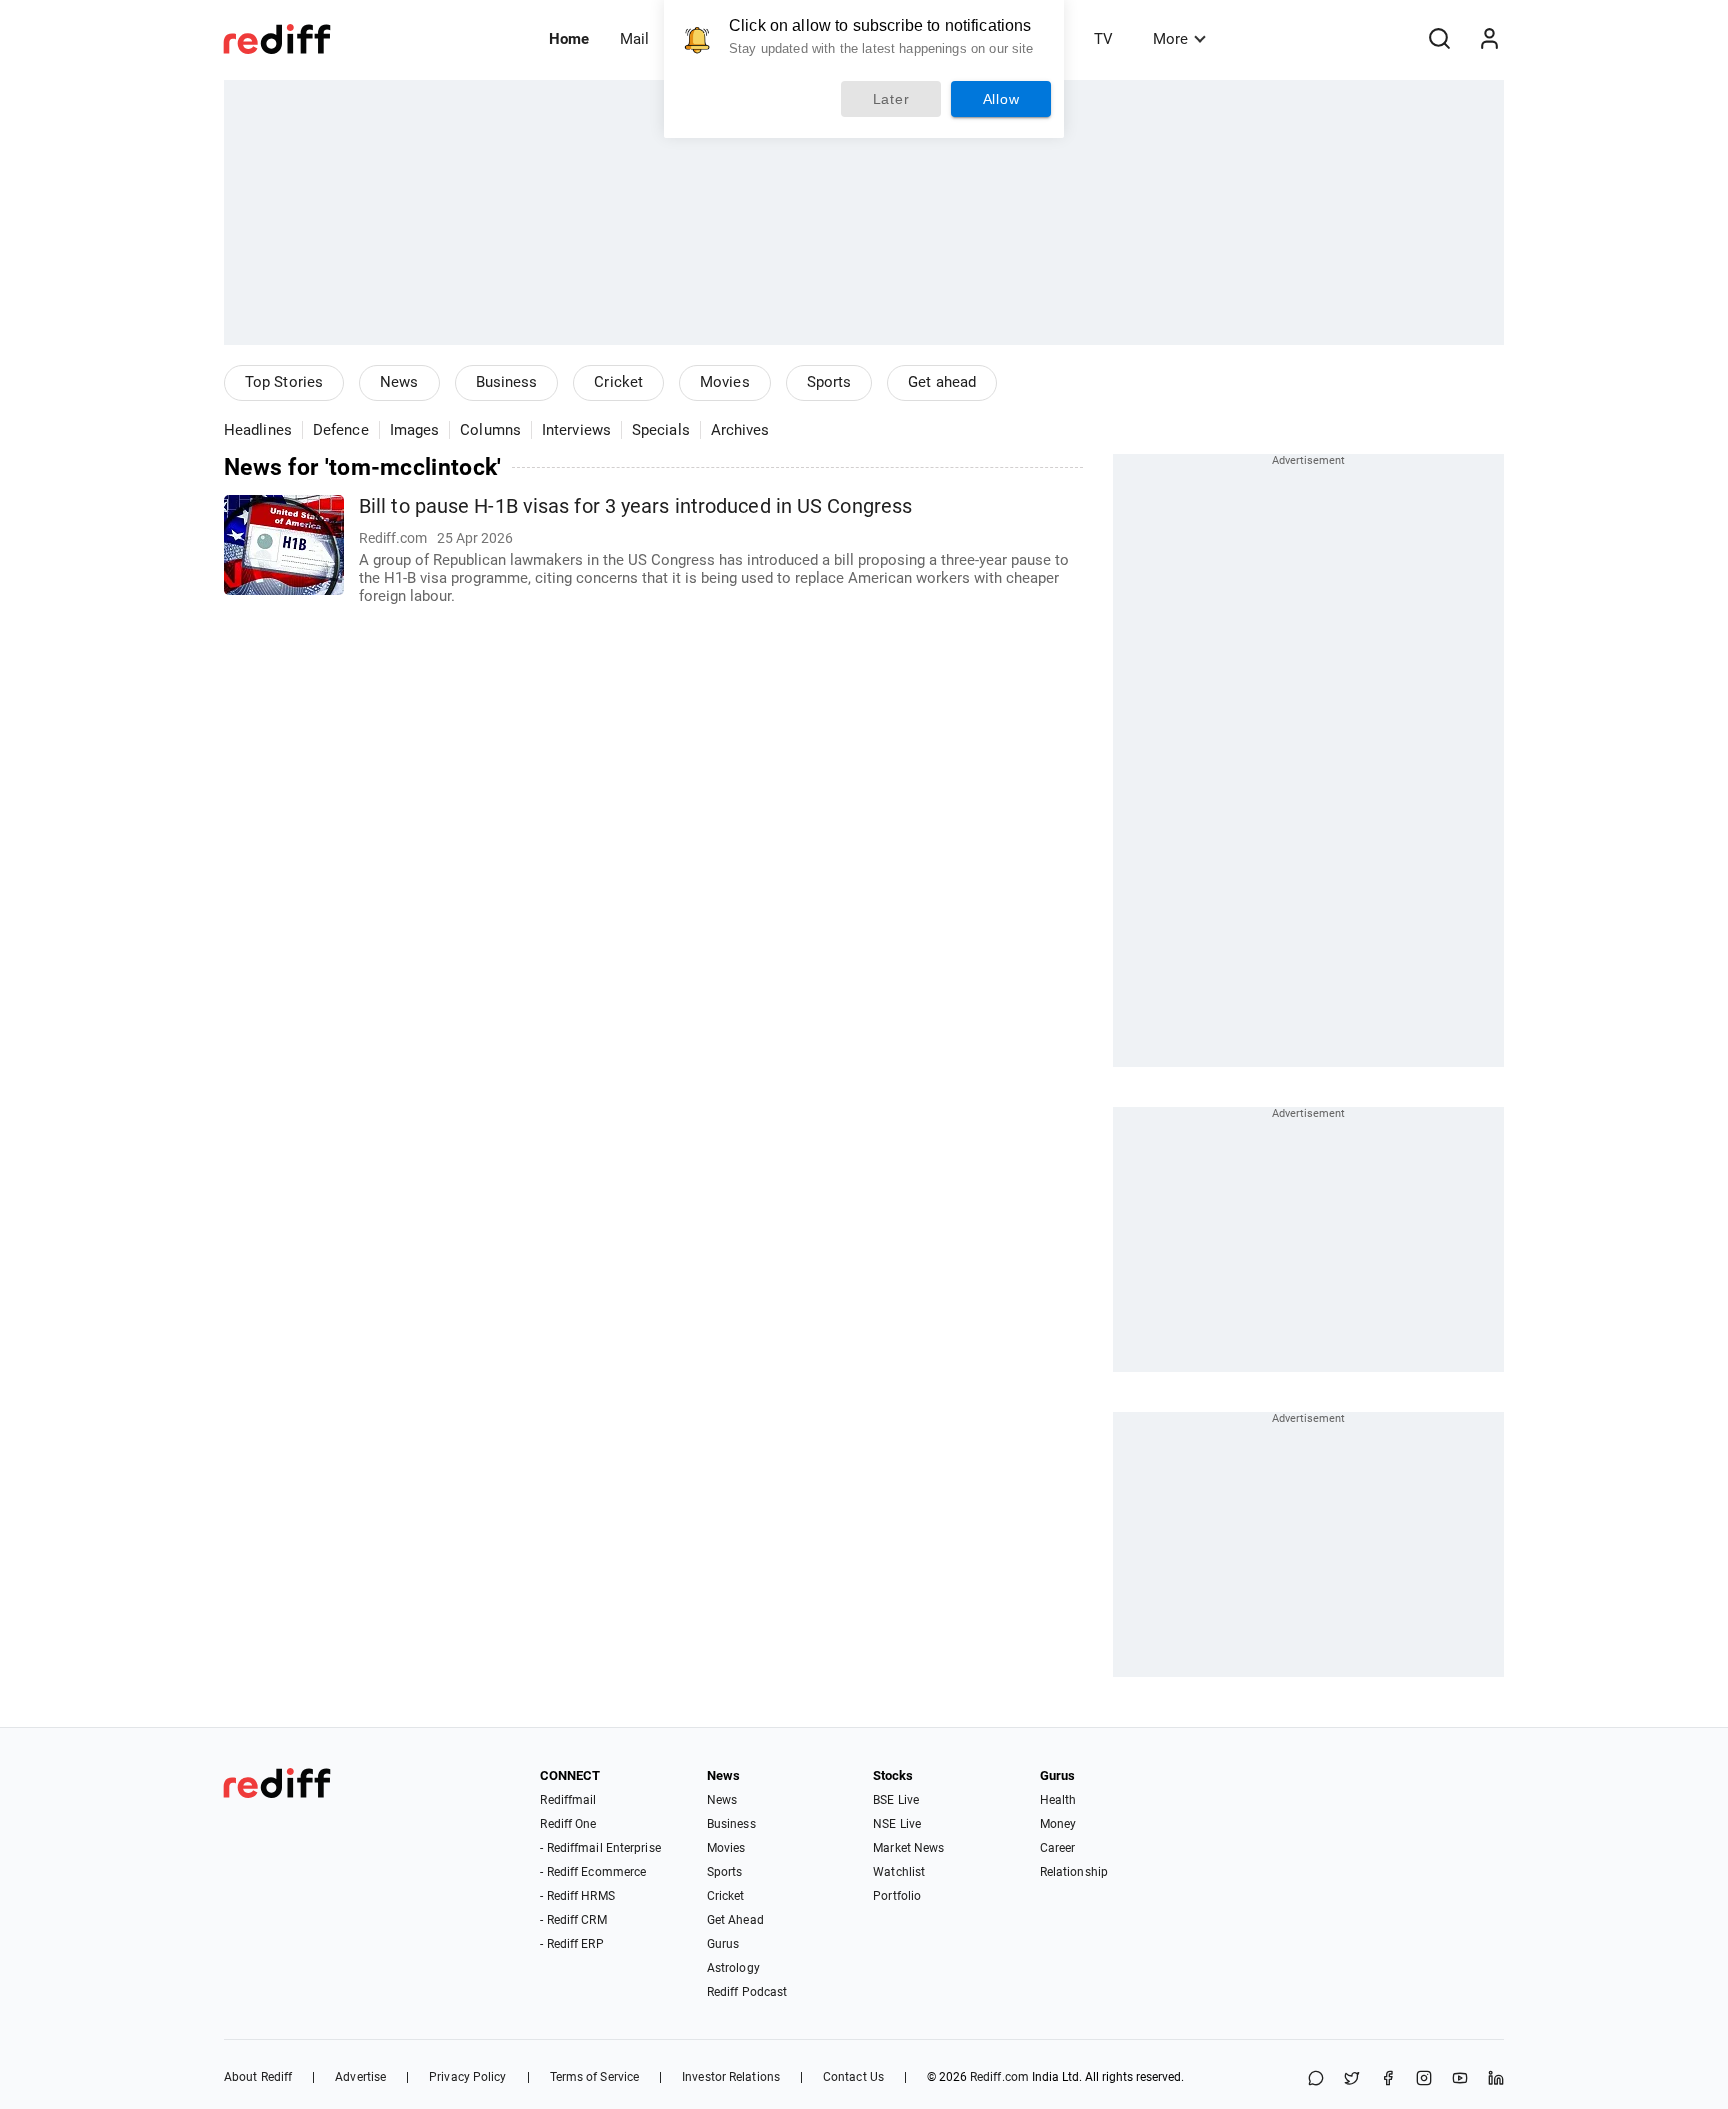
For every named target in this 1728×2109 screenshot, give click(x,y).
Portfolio (897, 1896)
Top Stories (284, 382)
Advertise (360, 2077)
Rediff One (568, 1824)
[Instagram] (1424, 2079)
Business (507, 382)
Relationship (1074, 1872)
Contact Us (853, 2077)
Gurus (723, 1944)
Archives (740, 430)
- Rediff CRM (573, 1920)
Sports (829, 382)
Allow (1001, 99)
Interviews (576, 430)
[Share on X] (1352, 2079)
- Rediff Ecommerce (593, 1872)
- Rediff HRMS (577, 1896)
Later (891, 99)
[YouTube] (1460, 2079)
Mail (634, 39)
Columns (490, 430)
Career (1058, 1848)
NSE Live (897, 1824)
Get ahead (942, 382)
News (399, 382)
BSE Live (896, 1800)
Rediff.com (999, 2077)
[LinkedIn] (1496, 2079)
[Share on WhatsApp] (1316, 2079)
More (1170, 39)
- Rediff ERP (571, 1944)
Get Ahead (735, 1920)
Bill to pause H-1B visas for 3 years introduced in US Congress (635, 506)
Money (1058, 1824)
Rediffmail (568, 1800)
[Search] (1439, 39)
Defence (341, 430)
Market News (908, 1848)
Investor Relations (731, 2077)
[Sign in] (1489, 39)
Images (415, 430)
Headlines (258, 430)
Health (1058, 1800)
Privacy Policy (467, 2077)
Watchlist (899, 1872)
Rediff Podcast (747, 1992)
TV (1103, 39)
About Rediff (258, 2077)
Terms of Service (595, 2077)
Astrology (733, 1968)
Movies (725, 382)
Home (569, 39)
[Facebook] (1388, 2079)
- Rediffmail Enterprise (600, 1848)
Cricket (618, 382)
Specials (661, 430)
